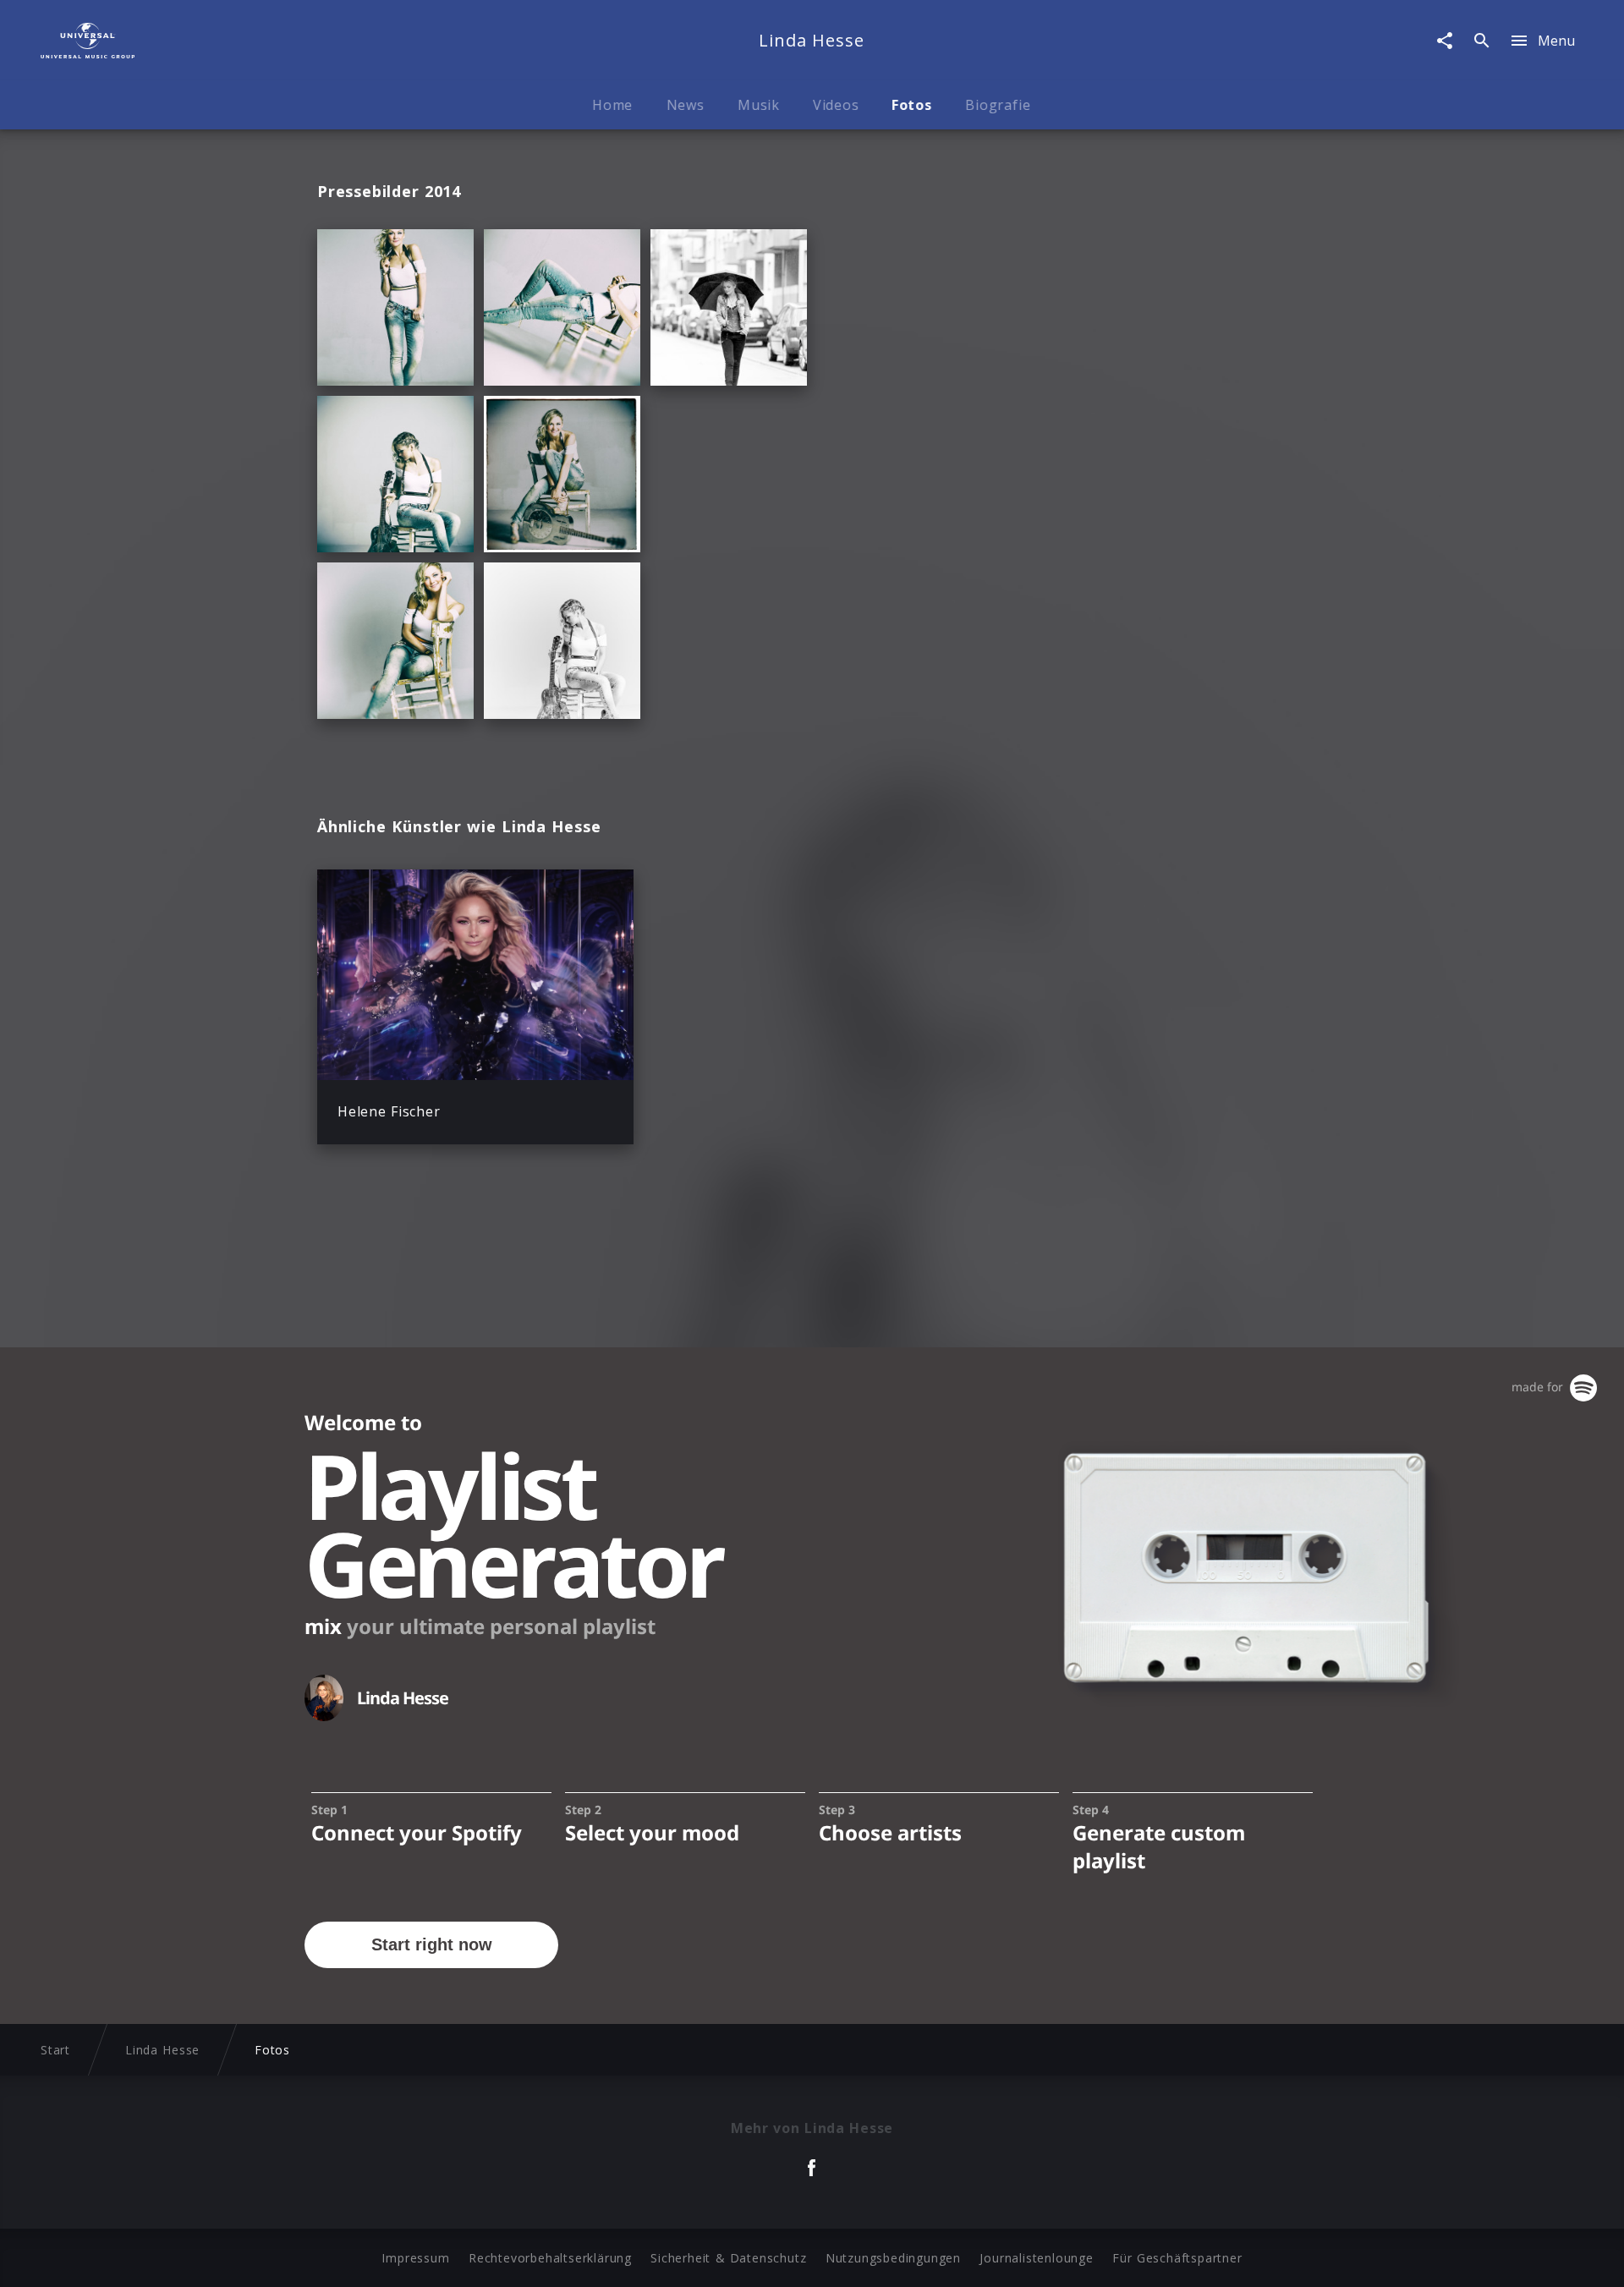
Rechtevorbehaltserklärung (550, 2258)
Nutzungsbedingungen (893, 2258)
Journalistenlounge (1036, 2258)
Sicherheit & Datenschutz (728, 2258)
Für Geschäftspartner (1177, 2258)
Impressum (415, 2258)
